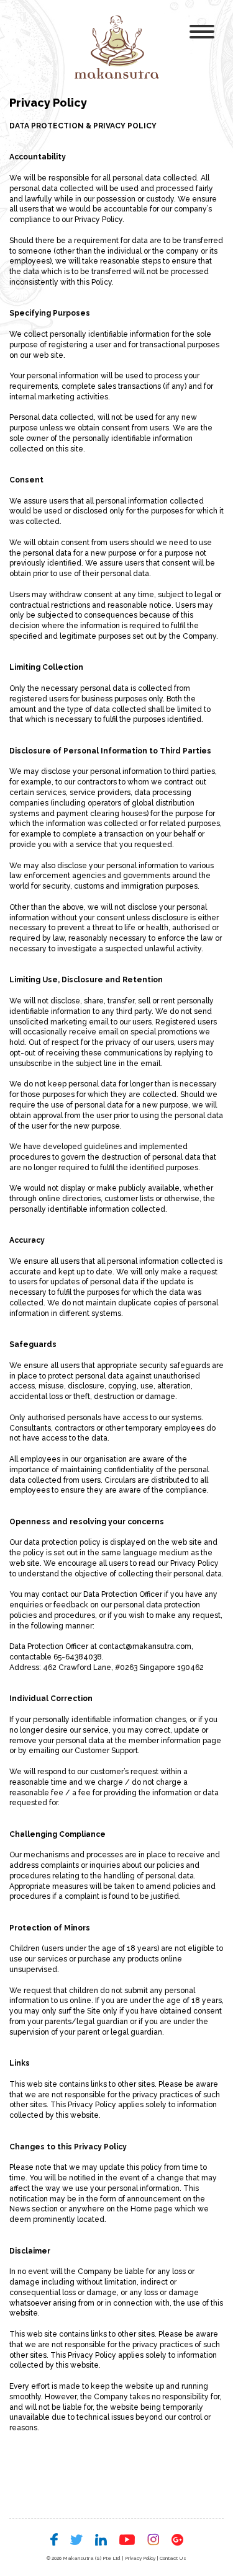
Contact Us (173, 2558)
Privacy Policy (140, 2558)
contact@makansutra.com (145, 1646)
